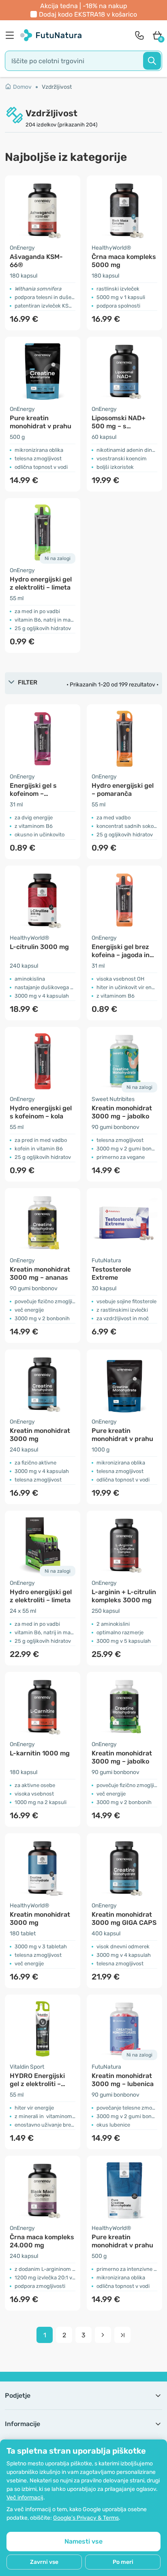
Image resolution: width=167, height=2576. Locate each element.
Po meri (123, 2562)
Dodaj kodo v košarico (88, 14)
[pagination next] (103, 2335)
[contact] (139, 35)
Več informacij (25, 2498)
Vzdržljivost (57, 87)
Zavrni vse (44, 2562)
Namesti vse (83, 2541)
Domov (22, 87)
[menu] (12, 35)
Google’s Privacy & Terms (86, 2518)
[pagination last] (122, 2335)
